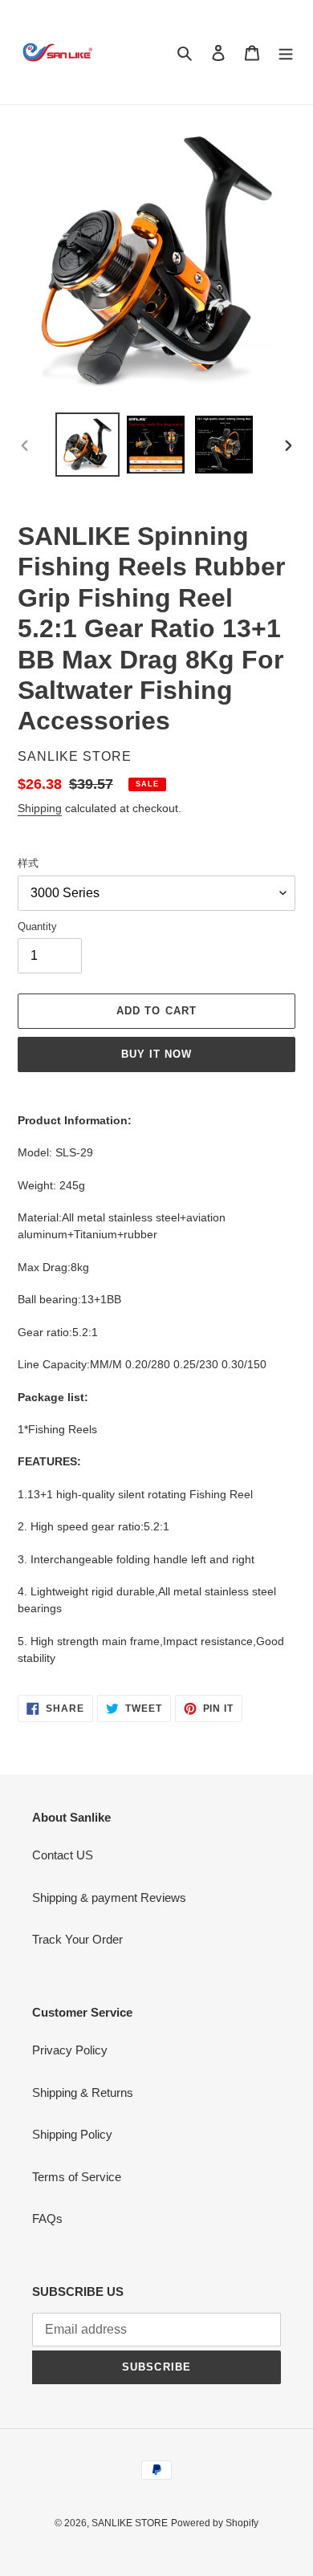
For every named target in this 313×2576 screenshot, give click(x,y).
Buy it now (156, 1054)
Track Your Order (77, 1939)
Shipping (40, 808)
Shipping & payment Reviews (109, 1897)
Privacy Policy (70, 2050)
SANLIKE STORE (130, 2523)
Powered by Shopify (215, 2523)
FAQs (47, 2218)
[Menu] (286, 53)
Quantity (37, 926)
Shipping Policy (72, 2134)
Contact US (63, 1855)
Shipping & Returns (83, 2092)
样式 (28, 863)
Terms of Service (77, 2177)
